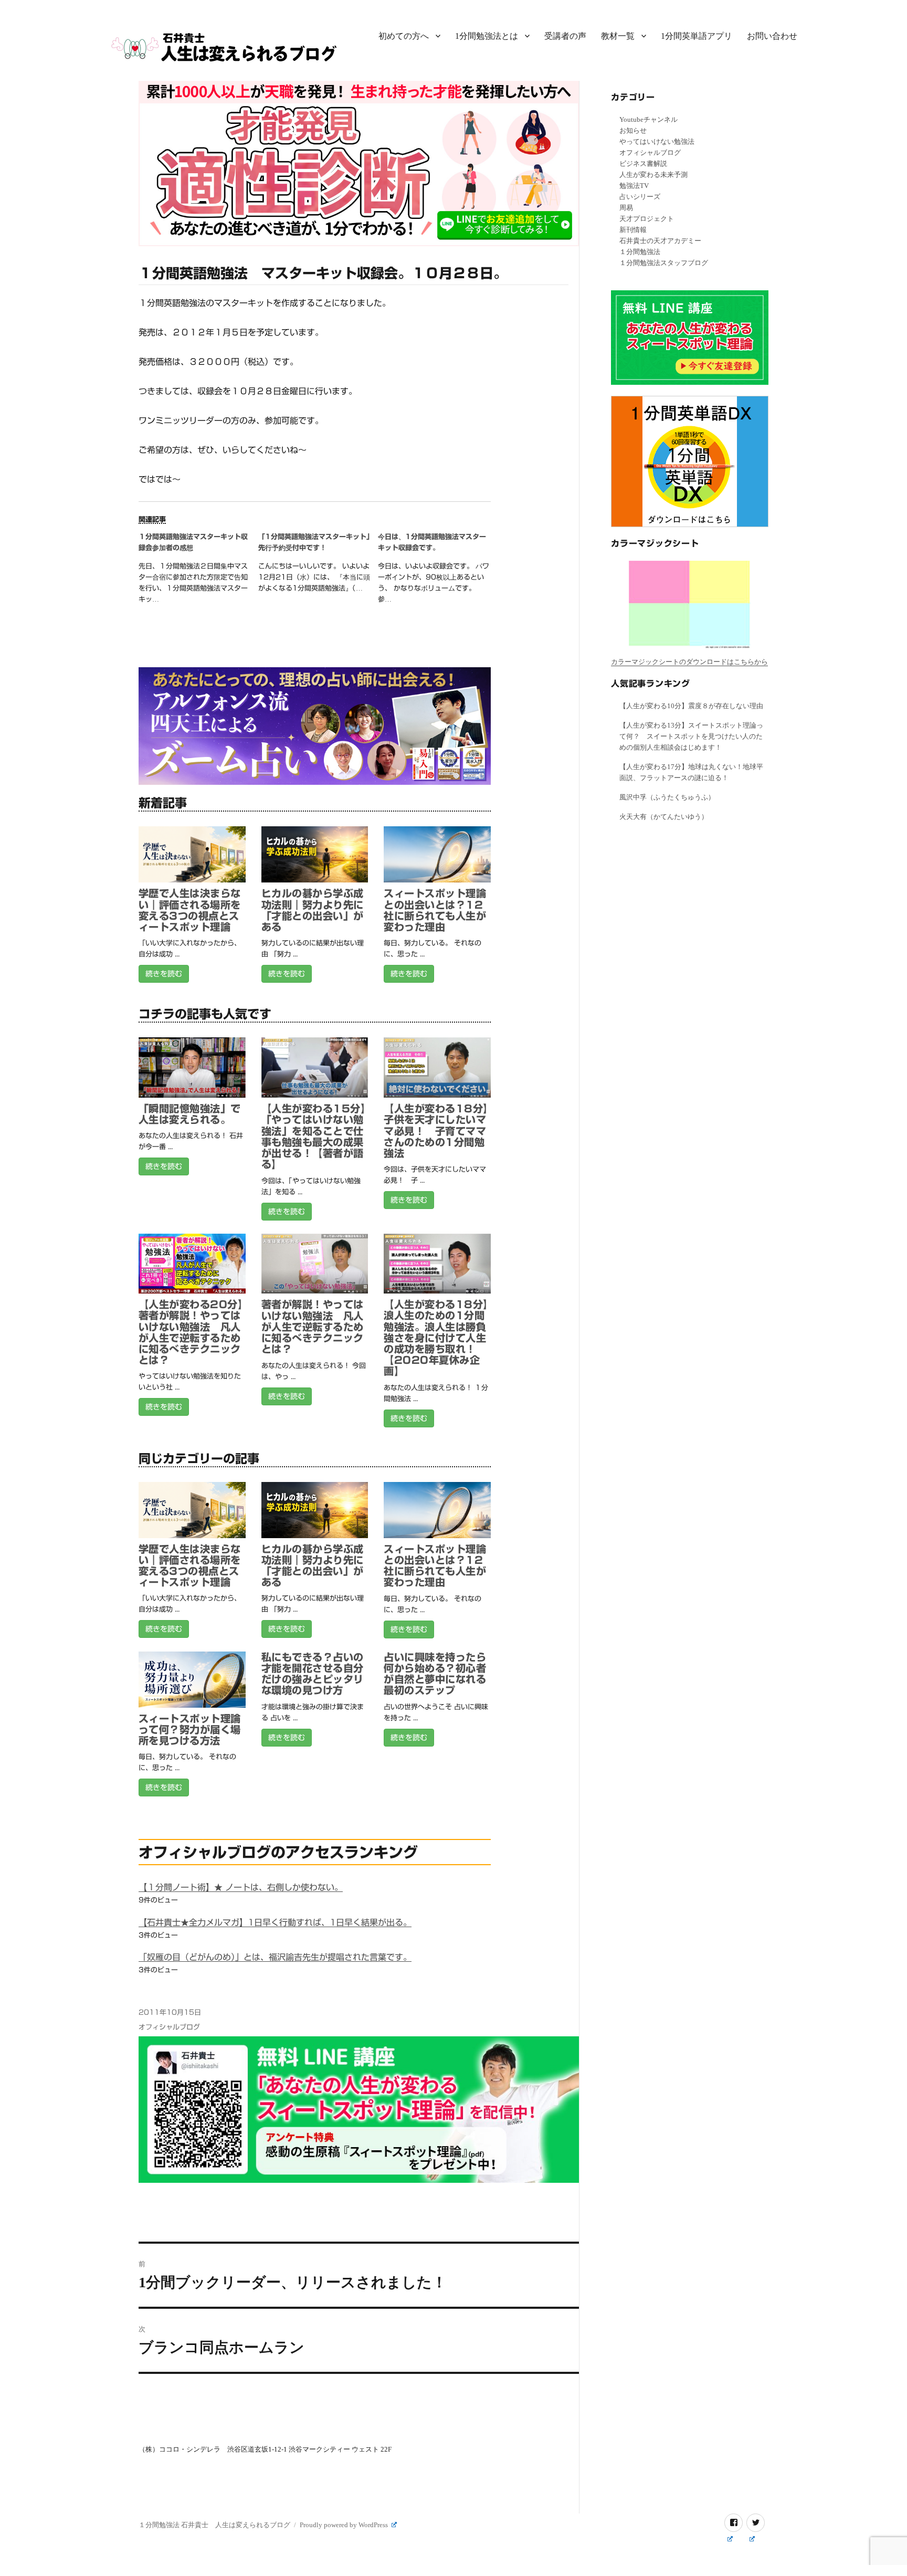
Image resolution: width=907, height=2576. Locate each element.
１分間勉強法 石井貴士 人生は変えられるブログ (214, 2525)
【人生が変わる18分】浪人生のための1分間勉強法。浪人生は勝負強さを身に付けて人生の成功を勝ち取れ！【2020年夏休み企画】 (436, 1338)
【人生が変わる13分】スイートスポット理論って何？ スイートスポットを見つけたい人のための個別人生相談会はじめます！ (691, 736)
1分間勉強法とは (487, 36)
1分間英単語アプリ (697, 36)
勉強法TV (634, 186)
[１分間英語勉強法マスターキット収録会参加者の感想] (198, 572)
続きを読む (164, 974)
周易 (626, 208)
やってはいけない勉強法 (657, 141)
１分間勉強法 (640, 252)
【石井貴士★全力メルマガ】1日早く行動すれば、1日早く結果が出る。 (275, 1922)
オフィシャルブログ (169, 2027)
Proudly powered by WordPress (345, 2525)
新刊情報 (633, 230)
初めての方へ (404, 36)
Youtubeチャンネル (648, 119)
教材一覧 (618, 36)
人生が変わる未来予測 (653, 175)
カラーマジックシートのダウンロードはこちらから (689, 662)
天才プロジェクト (647, 219)
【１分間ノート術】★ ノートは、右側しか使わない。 (241, 1887)
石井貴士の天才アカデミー (660, 241)
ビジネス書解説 (643, 164)
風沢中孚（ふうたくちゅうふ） (667, 797)
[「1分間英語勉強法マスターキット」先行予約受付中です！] (318, 566)
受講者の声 (565, 36)
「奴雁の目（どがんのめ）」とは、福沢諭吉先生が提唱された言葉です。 (275, 1957)
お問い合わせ (772, 36)
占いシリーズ (640, 197)
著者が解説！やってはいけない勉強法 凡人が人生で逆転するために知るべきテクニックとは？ (313, 1327)
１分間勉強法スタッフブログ (664, 263)
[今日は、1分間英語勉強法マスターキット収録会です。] (438, 572)
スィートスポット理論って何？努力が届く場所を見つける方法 (190, 1729)
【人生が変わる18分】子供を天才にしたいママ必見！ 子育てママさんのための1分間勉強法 (436, 1131)
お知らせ (633, 130)
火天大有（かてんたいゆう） (664, 817)
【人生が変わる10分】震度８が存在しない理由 (691, 706)
